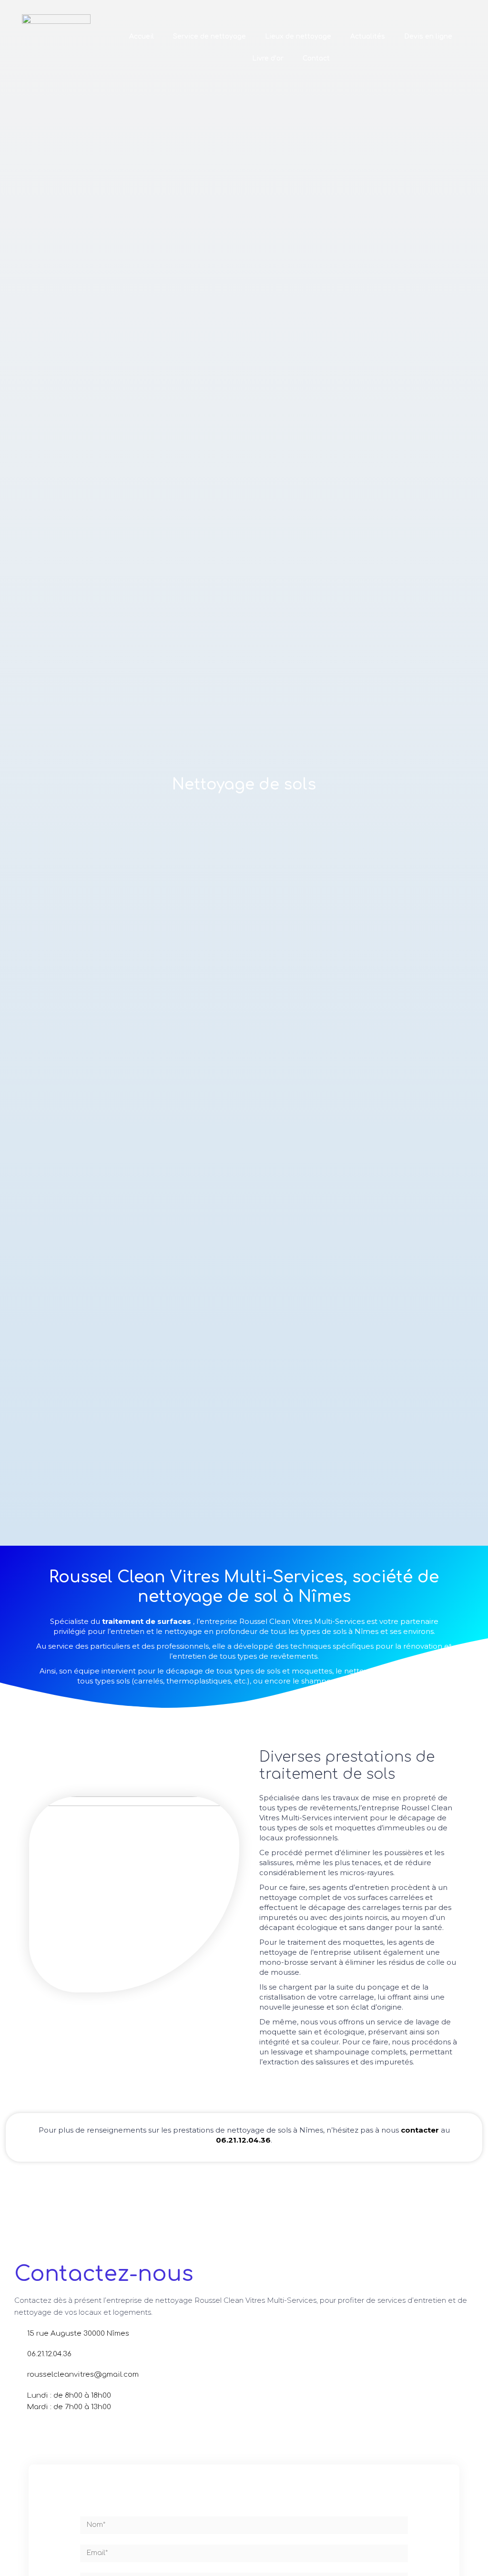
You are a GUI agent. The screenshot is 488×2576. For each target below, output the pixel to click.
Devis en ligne (428, 36)
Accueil (142, 36)
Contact (316, 58)
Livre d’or (268, 58)
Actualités (368, 36)
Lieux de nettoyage (298, 36)
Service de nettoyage (209, 36)
